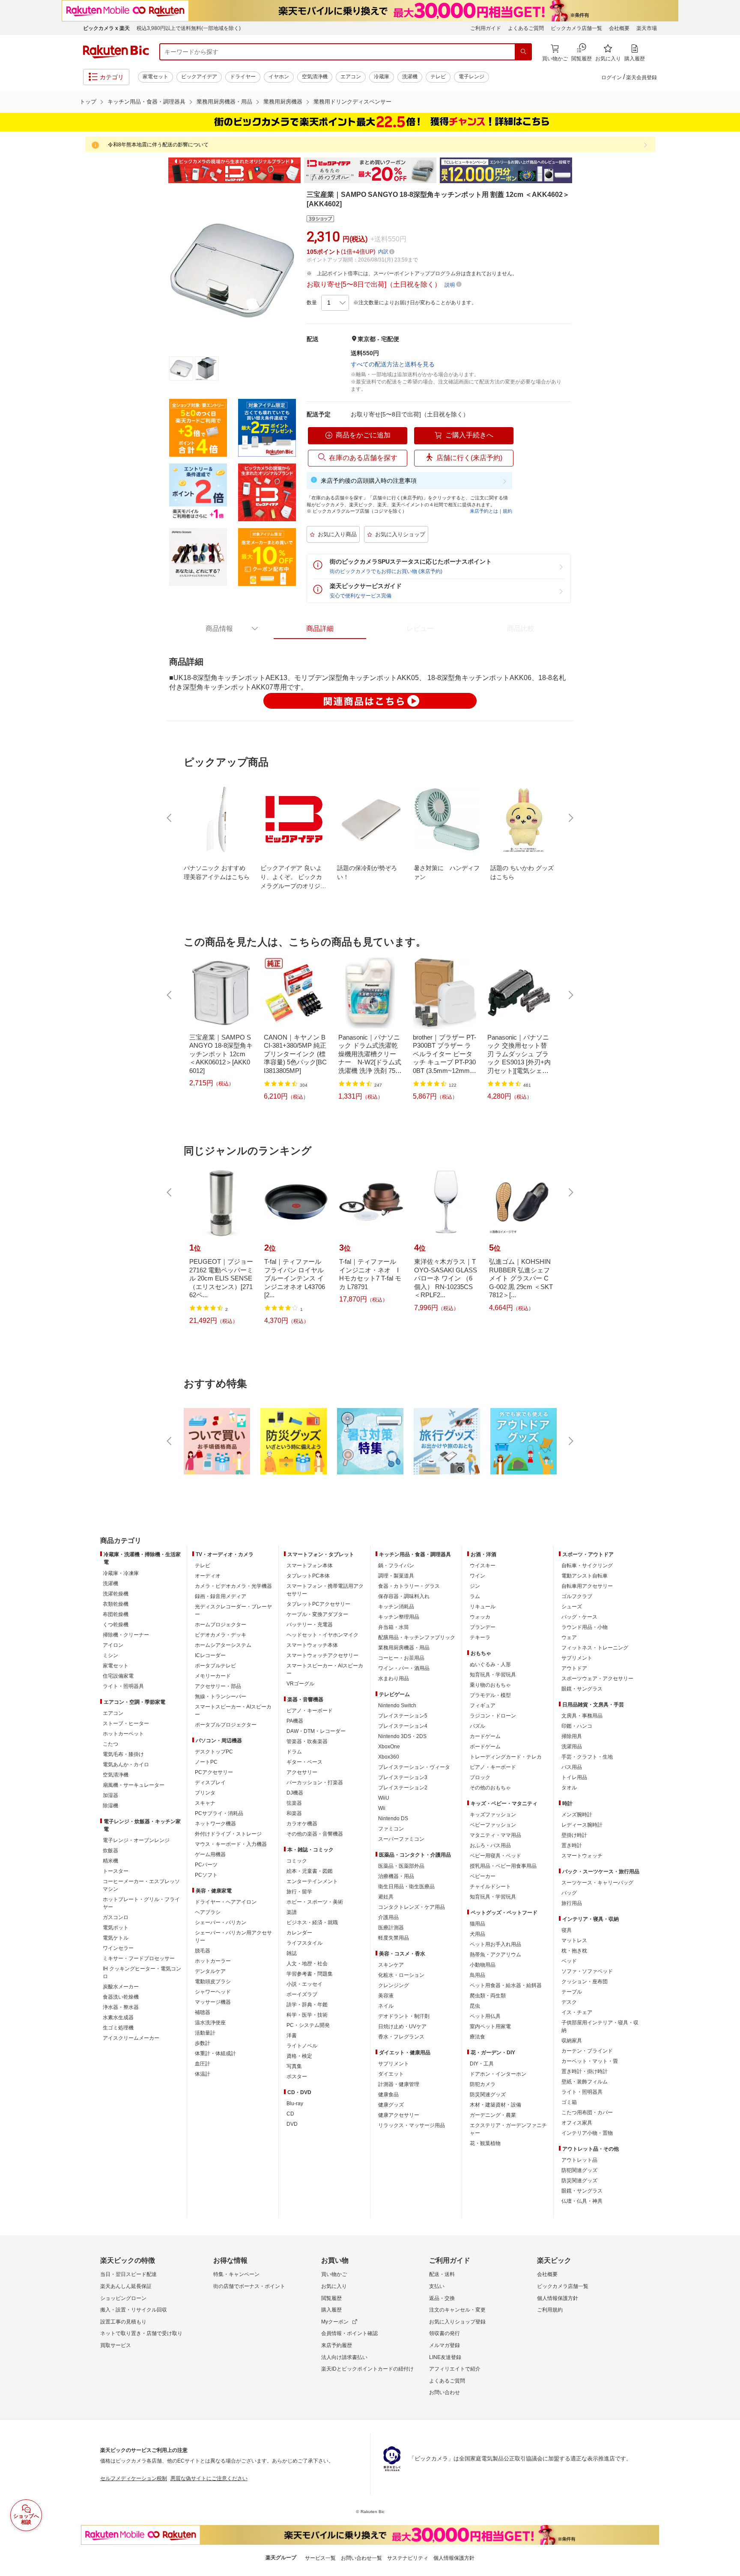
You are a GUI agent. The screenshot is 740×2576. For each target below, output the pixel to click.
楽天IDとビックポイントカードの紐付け (367, 2369)
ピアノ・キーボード (310, 1711)
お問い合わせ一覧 (361, 2558)
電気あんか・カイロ (126, 1765)
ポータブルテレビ (215, 1666)
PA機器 (295, 1721)
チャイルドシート (490, 1887)
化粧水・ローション (401, 1975)
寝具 (567, 1930)
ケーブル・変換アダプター (317, 1614)
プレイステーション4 (403, 1726)
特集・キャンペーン (236, 2274)
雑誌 (292, 1953)
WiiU (384, 1798)
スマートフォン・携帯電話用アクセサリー (325, 1590)
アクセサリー (302, 1772)
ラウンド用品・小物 (585, 1627)
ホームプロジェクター (221, 1625)
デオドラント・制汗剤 (404, 2016)
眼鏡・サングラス (582, 1689)
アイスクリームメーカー (131, 2038)
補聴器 (203, 2012)
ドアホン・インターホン (498, 2074)
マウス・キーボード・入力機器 (231, 1844)
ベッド (569, 1961)
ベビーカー (483, 1876)
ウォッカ (480, 1617)
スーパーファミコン (401, 1839)
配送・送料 (442, 2274)
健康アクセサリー (399, 2115)
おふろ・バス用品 (490, 1845)
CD (290, 2114)
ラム (475, 1596)
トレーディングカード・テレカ (506, 1757)
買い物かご (334, 2274)
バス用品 (572, 1767)
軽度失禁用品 (394, 1938)
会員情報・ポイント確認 (349, 2333)
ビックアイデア (199, 77)
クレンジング (394, 1985)
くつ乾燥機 (116, 1625)
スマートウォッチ (582, 1856)
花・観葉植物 (485, 2143)
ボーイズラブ (302, 1994)
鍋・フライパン (396, 1566)
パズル (477, 1726)
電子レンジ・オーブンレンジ (136, 1840)
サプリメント (394, 2064)
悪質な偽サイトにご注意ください (209, 2478)
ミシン (110, 1655)
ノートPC (206, 1762)
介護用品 (388, 1917)
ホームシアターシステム (223, 1645)
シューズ (572, 1607)
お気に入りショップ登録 (457, 2322)
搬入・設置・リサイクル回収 (134, 2310)
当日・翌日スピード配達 (128, 2274)
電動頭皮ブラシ (213, 1982)
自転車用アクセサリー (587, 1586)
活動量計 (205, 2033)
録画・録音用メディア (221, 1596)
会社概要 (619, 28)
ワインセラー (118, 1948)
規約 (507, 511)
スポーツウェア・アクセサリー (597, 1679)
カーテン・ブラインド (587, 2051)
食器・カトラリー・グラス (409, 1586)
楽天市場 (647, 28)
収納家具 (572, 2041)
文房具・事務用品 (582, 1716)
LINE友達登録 (445, 2357)
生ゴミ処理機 (118, 2028)
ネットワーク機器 (215, 1824)
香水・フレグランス (401, 2037)
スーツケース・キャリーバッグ (597, 1883)
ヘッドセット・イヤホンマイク (322, 1635)
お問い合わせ (445, 2392)
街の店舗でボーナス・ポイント (249, 2286)
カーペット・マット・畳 (590, 2061)
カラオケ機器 (302, 1824)
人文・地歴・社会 (307, 1964)
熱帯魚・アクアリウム (495, 1955)
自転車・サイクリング (587, 1566)
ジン (475, 1586)
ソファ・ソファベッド (587, 1971)
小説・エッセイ (304, 1984)
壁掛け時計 (574, 1835)
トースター (116, 1871)
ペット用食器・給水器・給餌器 (506, 1985)
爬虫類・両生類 (488, 1996)
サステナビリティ (408, 2558)
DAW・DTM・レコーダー (316, 1731)
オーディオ (208, 1576)
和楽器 (294, 1813)
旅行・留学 (299, 1892)
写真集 (294, 2066)
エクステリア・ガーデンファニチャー (508, 2129)
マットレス (574, 1940)
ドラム (294, 1752)
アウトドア (574, 1668)
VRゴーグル (300, 1684)
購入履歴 (331, 2310)
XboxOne (389, 1747)
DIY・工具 (482, 2064)
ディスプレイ (210, 1783)
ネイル (386, 2006)
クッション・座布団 (585, 1982)
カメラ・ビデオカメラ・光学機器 (233, 1586)
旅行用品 (572, 1903)
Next (580, 170)
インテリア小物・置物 (587, 2133)
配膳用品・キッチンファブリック (417, 1637)
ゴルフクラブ (577, 1596)
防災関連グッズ (488, 2095)
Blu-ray (295, 2104)
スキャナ (205, 1803)
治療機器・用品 (396, 1876)
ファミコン (391, 1829)
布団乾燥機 (116, 1614)
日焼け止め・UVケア (402, 2026)
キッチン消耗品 (396, 1607)
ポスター (297, 2077)
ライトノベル (302, 2046)
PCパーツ (206, 1865)
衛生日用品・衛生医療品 (406, 1887)
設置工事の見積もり (123, 2322)
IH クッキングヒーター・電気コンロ (142, 1973)
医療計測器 (391, 1928)
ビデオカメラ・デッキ (221, 1635)
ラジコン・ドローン (493, 1716)
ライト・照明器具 (123, 1686)
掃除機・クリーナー (126, 1635)
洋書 (292, 2035)
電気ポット (116, 1928)
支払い (437, 2286)
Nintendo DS (393, 1818)
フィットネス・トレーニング (595, 1648)
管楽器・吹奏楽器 (307, 1741)
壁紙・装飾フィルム (585, 2082)
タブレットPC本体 (308, 1576)
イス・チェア (577, 2012)
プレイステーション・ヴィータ (414, 1767)
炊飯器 (110, 1851)
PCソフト (206, 1875)
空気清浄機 (315, 77)
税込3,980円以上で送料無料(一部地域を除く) (189, 28)
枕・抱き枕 (574, 1951)
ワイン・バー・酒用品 (404, 1668)
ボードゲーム (485, 1747)
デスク (569, 2002)
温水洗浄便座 (210, 2023)
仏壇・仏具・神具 (582, 2201)
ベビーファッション (493, 1825)
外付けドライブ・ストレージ (228, 1834)
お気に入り (334, 2286)
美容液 (386, 1996)
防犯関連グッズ (579, 2170)
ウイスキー (483, 1566)
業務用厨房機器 (283, 102)
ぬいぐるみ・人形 (490, 1664)
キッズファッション (493, 1815)
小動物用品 (483, 1965)
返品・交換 (442, 2298)
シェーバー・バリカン (221, 1922)
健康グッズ (391, 2105)
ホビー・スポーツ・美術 (315, 1902)
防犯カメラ (483, 2084)
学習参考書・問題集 (310, 1974)
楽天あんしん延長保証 (126, 2286)
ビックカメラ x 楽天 (106, 28)
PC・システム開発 (308, 2025)
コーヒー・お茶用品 (401, 1658)
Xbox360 (389, 1757)
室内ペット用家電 (490, 2026)
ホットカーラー (213, 1961)
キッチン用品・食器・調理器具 (146, 102)
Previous (160, 170)
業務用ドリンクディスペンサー (352, 102)
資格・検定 (299, 2056)
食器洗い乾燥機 (121, 1997)
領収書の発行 (445, 2333)
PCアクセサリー (214, 1772)
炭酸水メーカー (121, 1987)
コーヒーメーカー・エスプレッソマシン (141, 1885)
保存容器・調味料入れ (404, 1596)
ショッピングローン (123, 2298)
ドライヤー (243, 77)
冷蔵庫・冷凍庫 (121, 1573)
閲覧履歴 (331, 2298)
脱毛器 (203, 1951)
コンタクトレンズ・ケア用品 (412, 1907)
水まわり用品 (394, 1679)
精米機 (110, 1861)
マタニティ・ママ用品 (495, 1835)
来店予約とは (484, 511)
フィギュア (483, 1705)
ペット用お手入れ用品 (495, 1944)
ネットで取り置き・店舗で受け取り (141, 2333)
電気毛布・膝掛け (123, 1754)
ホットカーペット (123, 1734)
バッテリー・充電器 (310, 1625)
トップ (88, 102)
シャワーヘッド (213, 1992)
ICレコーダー (210, 1655)
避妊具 (386, 1897)
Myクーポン (335, 2322)
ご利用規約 (550, 2310)
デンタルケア (210, 1971)
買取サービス (116, 2345)
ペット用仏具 (485, 2016)
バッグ (569, 1893)
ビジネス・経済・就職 (312, 1922)
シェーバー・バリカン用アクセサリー (233, 1937)
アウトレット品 (579, 2160)
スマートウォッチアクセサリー (322, 1655)
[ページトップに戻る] (728, 1524)
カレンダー (299, 1933)
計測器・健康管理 (399, 2084)
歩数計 (203, 2043)
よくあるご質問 (526, 28)
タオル (569, 1788)
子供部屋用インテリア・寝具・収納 (600, 2026)
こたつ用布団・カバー (587, 2112)
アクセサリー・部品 (218, 1686)
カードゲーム (485, 1736)
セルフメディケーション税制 (134, 2478)
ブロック (480, 1777)
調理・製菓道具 (396, 1576)
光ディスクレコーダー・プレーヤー (233, 1610)
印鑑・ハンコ (577, 1726)
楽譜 (292, 1912)
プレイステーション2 (403, 1788)
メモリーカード (213, 1676)
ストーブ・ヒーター (126, 1723)
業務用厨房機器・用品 (224, 102)
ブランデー (483, 1627)
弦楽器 (294, 1803)
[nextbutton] (570, 818)
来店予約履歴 (337, 2345)
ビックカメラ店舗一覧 (576, 28)
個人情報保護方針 (558, 2298)
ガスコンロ (116, 1917)
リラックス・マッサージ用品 (412, 2125)
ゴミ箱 (569, 2102)
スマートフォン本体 (310, 1566)
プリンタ (205, 1793)
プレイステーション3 (403, 1777)
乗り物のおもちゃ (490, 1685)
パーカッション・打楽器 (315, 1783)
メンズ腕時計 (577, 1815)
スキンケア (391, 1965)
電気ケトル (116, 1938)
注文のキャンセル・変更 (457, 2310)
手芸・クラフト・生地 (587, 1757)
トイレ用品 (574, 1777)
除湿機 (110, 1806)
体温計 (203, 2074)
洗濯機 (410, 77)
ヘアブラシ (208, 1912)
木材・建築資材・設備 (495, 2105)
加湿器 (110, 1795)
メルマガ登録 (445, 2345)
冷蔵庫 (382, 77)
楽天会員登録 (642, 77)
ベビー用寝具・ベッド (495, 1856)
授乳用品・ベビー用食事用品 (503, 1866)
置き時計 (572, 1845)
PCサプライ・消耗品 (219, 1813)
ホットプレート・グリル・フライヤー (141, 1903)
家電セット (155, 77)
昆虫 (475, 2006)
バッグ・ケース (579, 1617)
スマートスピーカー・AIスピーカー (233, 1711)
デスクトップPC (214, 1752)
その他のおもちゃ (490, 1788)
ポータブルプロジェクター (226, 1725)
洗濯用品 (572, 1747)
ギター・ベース (304, 1762)
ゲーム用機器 (210, 1854)
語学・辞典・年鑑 (307, 2005)
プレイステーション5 (403, 1716)
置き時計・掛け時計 (585, 2071)
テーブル (572, 1992)
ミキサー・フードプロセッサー (139, 1958)
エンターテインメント (312, 1881)
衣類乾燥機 (116, 1604)
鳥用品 (477, 1975)
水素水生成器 (118, 2017)
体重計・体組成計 (215, 2053)
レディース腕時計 (582, 1825)
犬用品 (477, 1934)
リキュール (483, 1607)
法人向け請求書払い (344, 2357)
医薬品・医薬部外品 (401, 1866)
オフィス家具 (577, 2123)
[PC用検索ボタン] (523, 52)
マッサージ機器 (213, 2002)
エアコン (351, 77)
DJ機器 (295, 1793)
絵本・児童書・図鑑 (310, 1871)
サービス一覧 (320, 2558)
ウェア (569, 1637)
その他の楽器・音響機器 (315, 1834)
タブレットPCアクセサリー (318, 1604)
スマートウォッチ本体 (312, 1645)
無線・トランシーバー (221, 1697)
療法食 (477, 2037)
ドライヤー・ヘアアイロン (226, 1902)
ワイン (477, 1576)
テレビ (438, 77)
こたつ (110, 1744)
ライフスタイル (304, 1943)
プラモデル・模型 (490, 1695)
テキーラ (480, 1637)
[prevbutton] (170, 818)
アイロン (113, 1645)
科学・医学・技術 (307, 2015)
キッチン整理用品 (399, 1617)
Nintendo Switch (397, 1705)
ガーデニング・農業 (493, 2115)
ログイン (612, 77)
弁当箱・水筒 (394, 1627)
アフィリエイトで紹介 (455, 2369)
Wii (382, 1808)
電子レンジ (471, 77)
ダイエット (391, 2074)
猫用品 (477, 1924)
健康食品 (388, 2095)
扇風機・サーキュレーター (134, 1785)
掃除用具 (572, 1736)
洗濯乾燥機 (116, 1594)
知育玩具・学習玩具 (493, 1675)
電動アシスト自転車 (585, 1576)
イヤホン (279, 77)
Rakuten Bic (116, 52)
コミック (297, 1861)
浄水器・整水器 (121, 2007)
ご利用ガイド (486, 28)
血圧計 (203, 2064)
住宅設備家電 (118, 1676)
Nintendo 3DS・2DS (402, 1736)
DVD (292, 2124)
